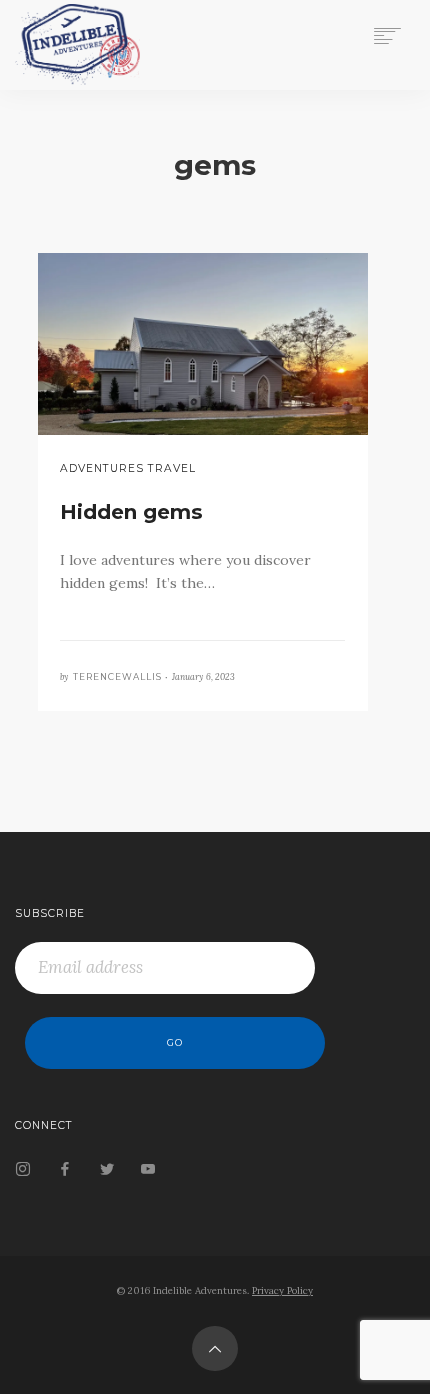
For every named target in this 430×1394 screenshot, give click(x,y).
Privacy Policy (282, 1290)
